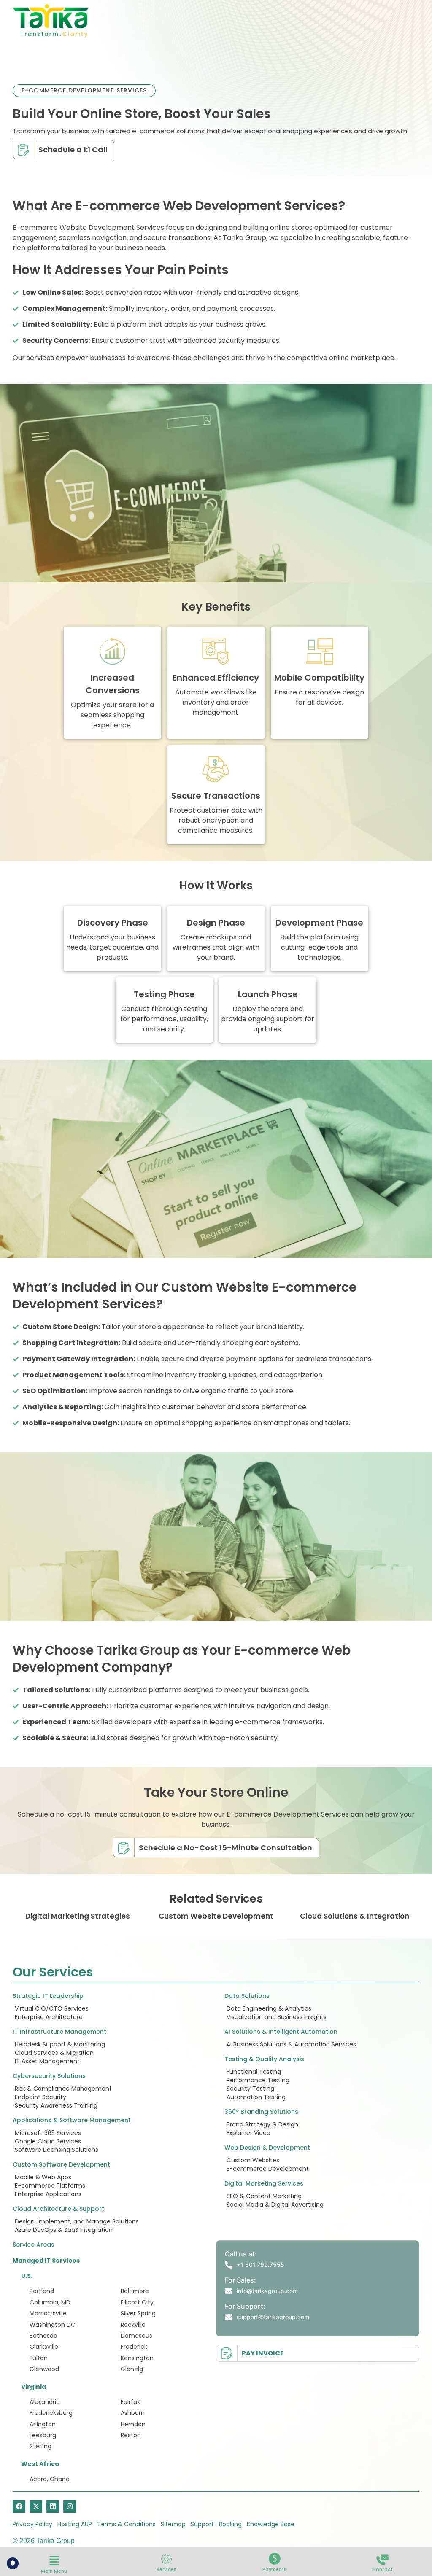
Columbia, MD (50, 2302)
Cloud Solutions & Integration (355, 1916)
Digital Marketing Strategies (78, 1916)
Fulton (39, 2358)
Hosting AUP (75, 2524)
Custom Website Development (216, 1916)
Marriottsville (48, 2313)
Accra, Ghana (50, 2479)
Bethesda (43, 2336)
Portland (42, 2291)
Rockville (133, 2325)
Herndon (133, 2424)
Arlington (43, 2424)
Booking (230, 2524)
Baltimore (135, 2291)
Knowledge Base (271, 2524)
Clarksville (44, 2347)
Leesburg (43, 2435)
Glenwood (44, 2369)
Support (202, 2524)
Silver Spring (138, 2313)
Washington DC (53, 2325)
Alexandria (45, 2402)
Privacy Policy (32, 2524)
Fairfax (130, 2402)
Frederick (134, 2347)
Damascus (136, 2336)
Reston (131, 2435)
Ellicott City (137, 2302)
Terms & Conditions (126, 2524)
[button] (54, 2561)
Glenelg (132, 2369)
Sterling (40, 2446)
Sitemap (173, 2524)
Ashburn (133, 2413)
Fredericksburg (51, 2413)
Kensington (137, 2358)
